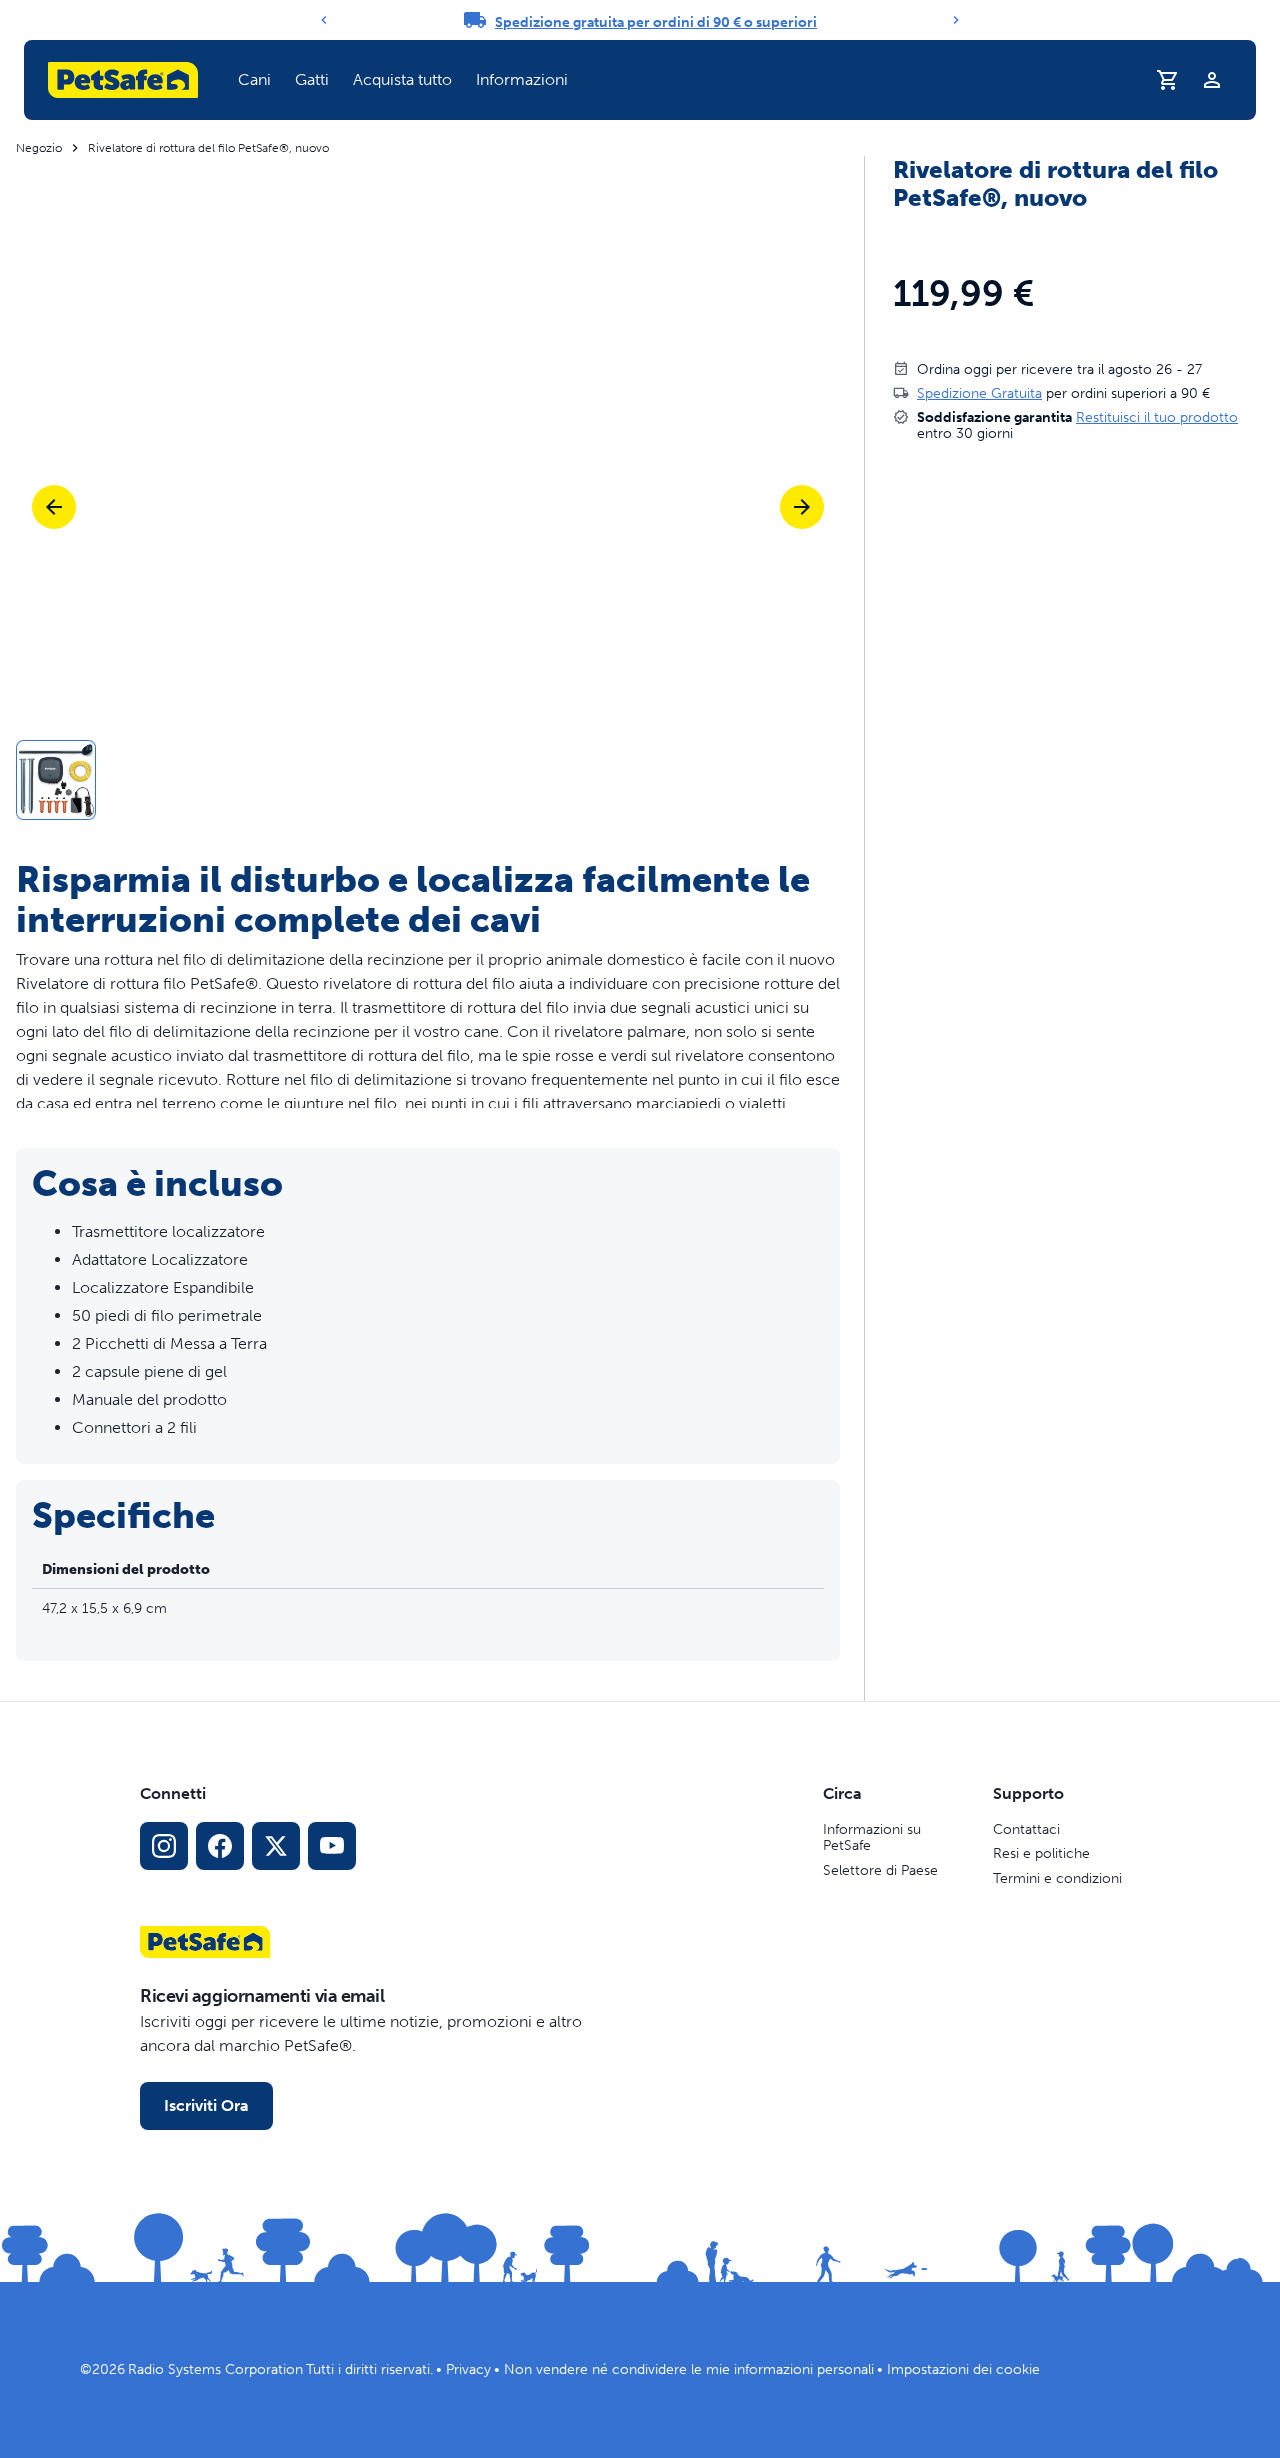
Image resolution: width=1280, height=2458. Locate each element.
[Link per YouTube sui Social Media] (332, 1846)
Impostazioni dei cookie (963, 2369)
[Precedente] (324, 20)
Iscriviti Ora (206, 2105)
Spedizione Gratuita (979, 392)
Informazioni (522, 79)
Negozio (39, 148)
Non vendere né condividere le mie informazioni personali (689, 2369)
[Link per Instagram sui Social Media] (164, 1846)
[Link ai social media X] (276, 1846)
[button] (254, 80)
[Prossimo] (802, 507)
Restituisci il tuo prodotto (1157, 416)
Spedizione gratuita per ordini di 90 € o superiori (656, 22)
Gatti (312, 79)
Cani (254, 79)
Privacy (468, 2369)
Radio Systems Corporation (215, 2369)
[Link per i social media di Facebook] (220, 1846)
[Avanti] (956, 20)
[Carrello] (1168, 80)
